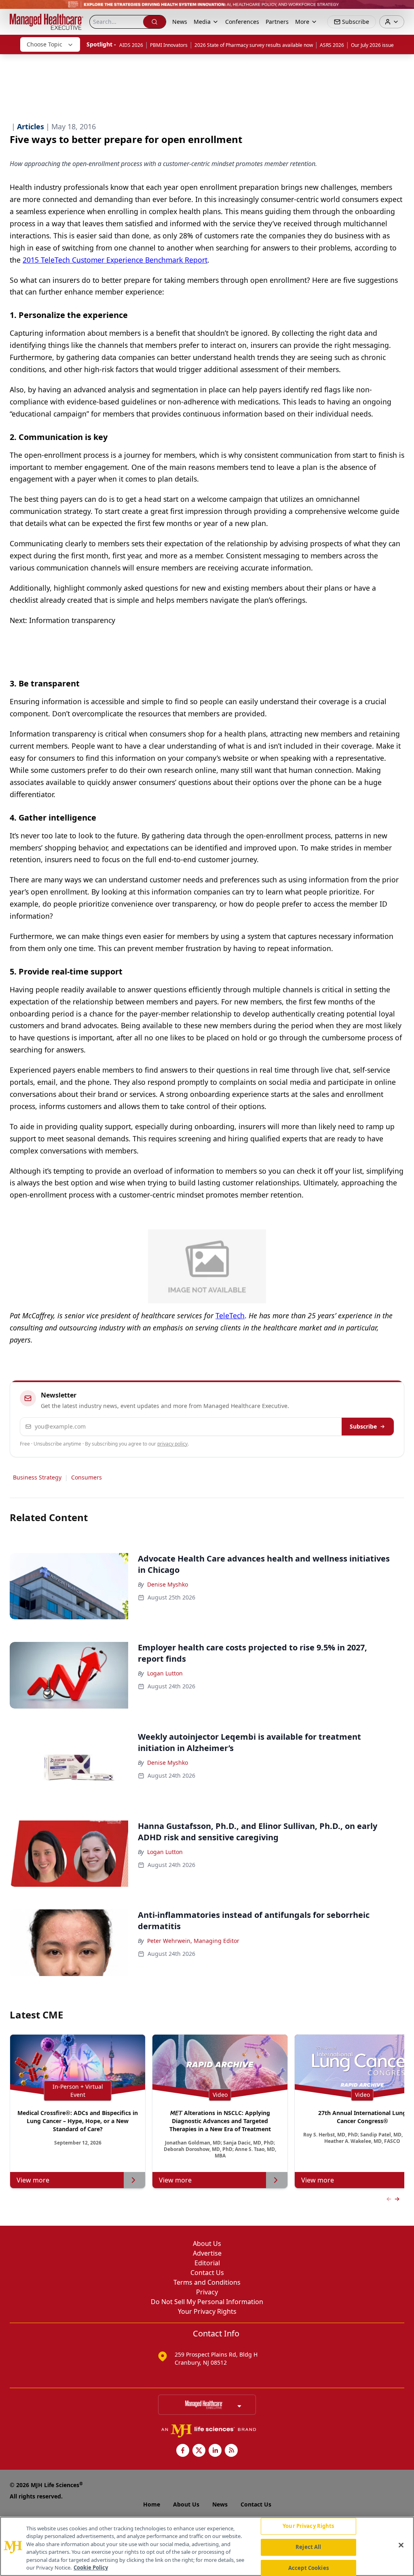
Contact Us (207, 2273)
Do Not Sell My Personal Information (207, 2302)
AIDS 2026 (131, 45)
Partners (277, 22)
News (180, 22)
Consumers (87, 1477)
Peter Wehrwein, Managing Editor (193, 1941)
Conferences (242, 22)
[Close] (401, 2545)
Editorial (207, 2263)
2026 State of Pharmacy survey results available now (254, 45)
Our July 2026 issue (372, 45)
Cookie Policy (91, 2568)
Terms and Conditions (207, 2282)
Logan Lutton (165, 1673)
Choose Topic (44, 44)
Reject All (308, 2547)
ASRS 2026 (332, 45)
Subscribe (363, 1426)
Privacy (207, 2292)
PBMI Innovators (169, 45)
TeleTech (230, 1315)
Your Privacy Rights (207, 2311)
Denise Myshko (168, 1584)
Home (152, 2504)
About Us (207, 2243)
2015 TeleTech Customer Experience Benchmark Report (115, 260)
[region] (207, 2546)
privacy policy (172, 1444)
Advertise (207, 2253)
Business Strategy (37, 1477)
